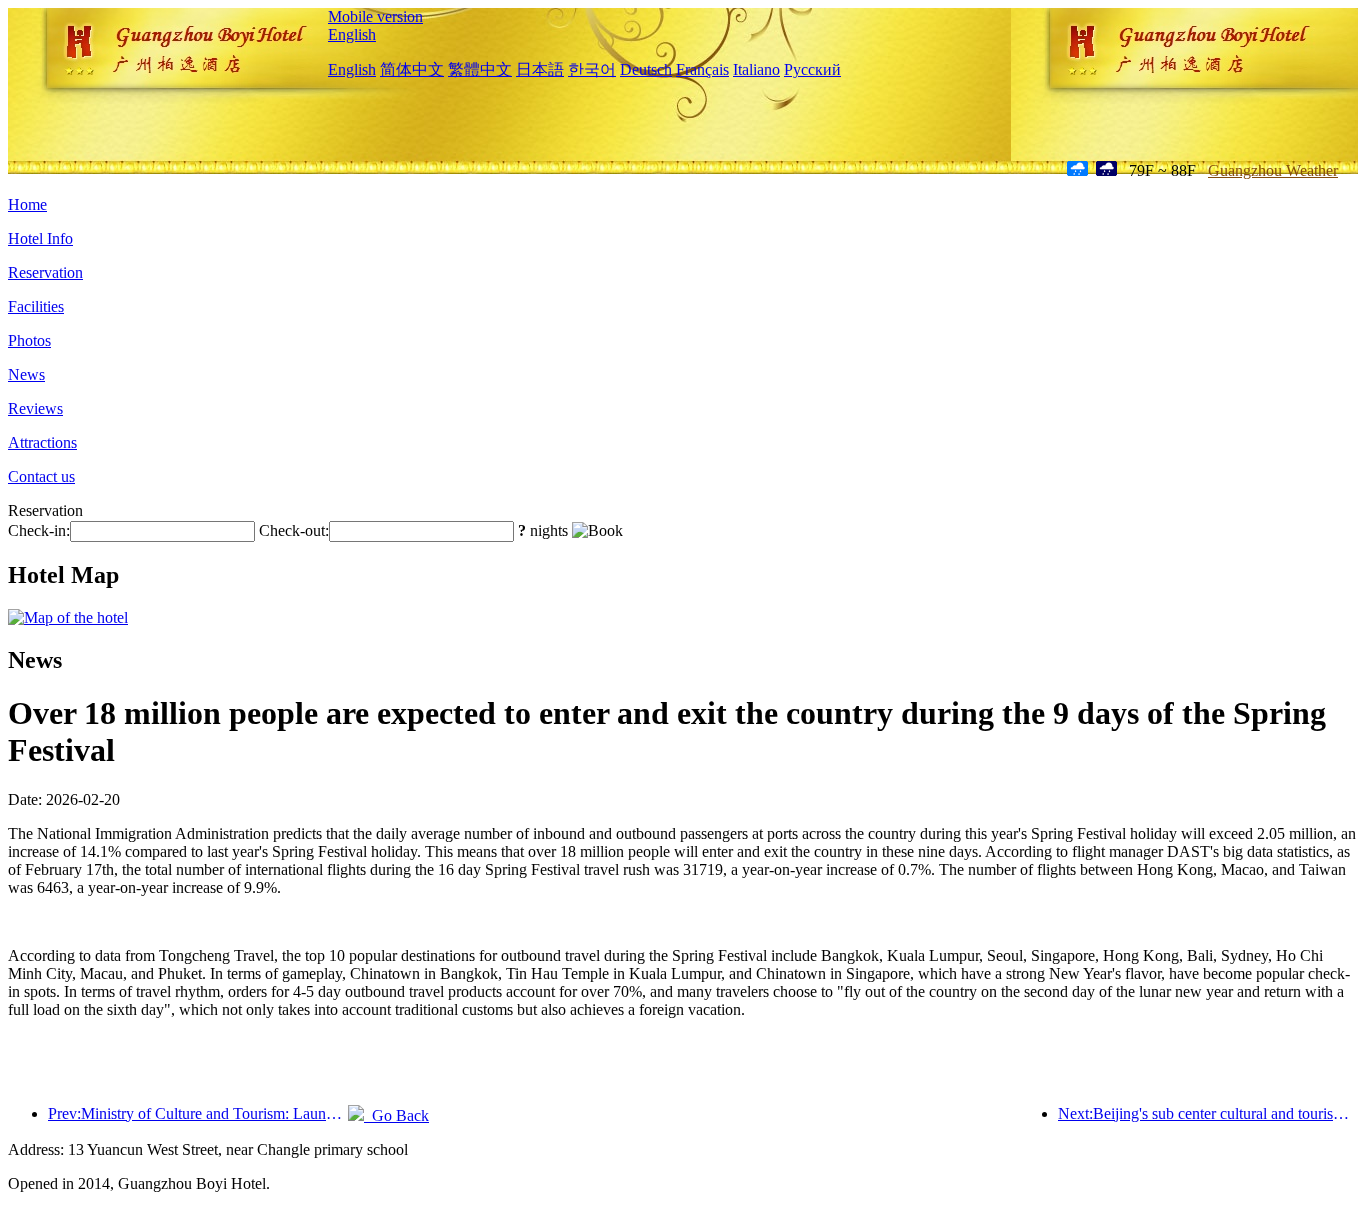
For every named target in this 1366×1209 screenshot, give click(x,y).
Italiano (756, 69)
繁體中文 (480, 69)
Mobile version (375, 16)
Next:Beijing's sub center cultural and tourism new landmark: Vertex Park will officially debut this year (1208, 1113)
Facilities (36, 306)
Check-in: (39, 530)
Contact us (41, 476)
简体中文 (412, 69)
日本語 (540, 69)
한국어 (592, 69)
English (352, 34)
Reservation (45, 272)
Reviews (35, 408)
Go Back (396, 1115)
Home (27, 204)
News (26, 374)
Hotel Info (40, 238)
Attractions (42, 442)
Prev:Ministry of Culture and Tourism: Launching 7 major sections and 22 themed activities (198, 1113)
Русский (812, 69)
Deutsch (646, 69)
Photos (29, 340)
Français (702, 69)
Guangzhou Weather (1273, 170)
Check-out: (294, 530)
